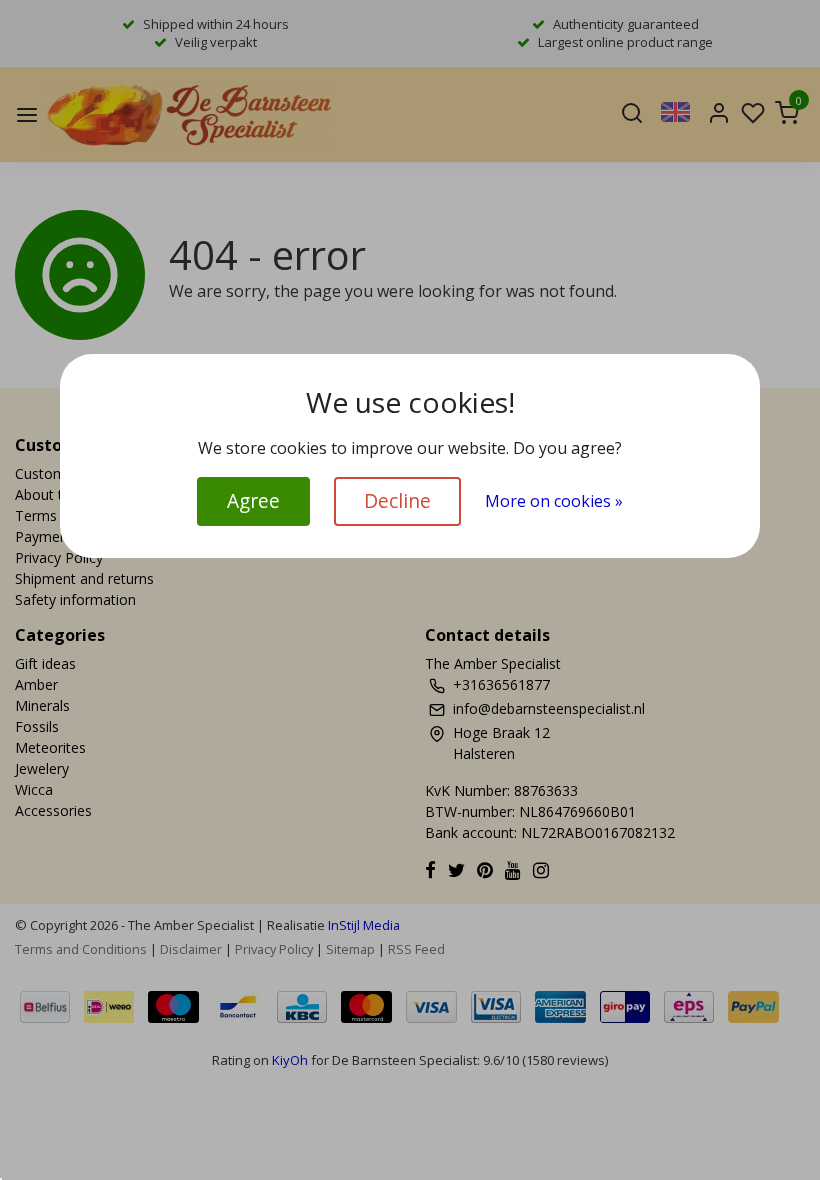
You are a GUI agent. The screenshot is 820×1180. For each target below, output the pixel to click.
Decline (397, 500)
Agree (253, 500)
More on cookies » (554, 501)
